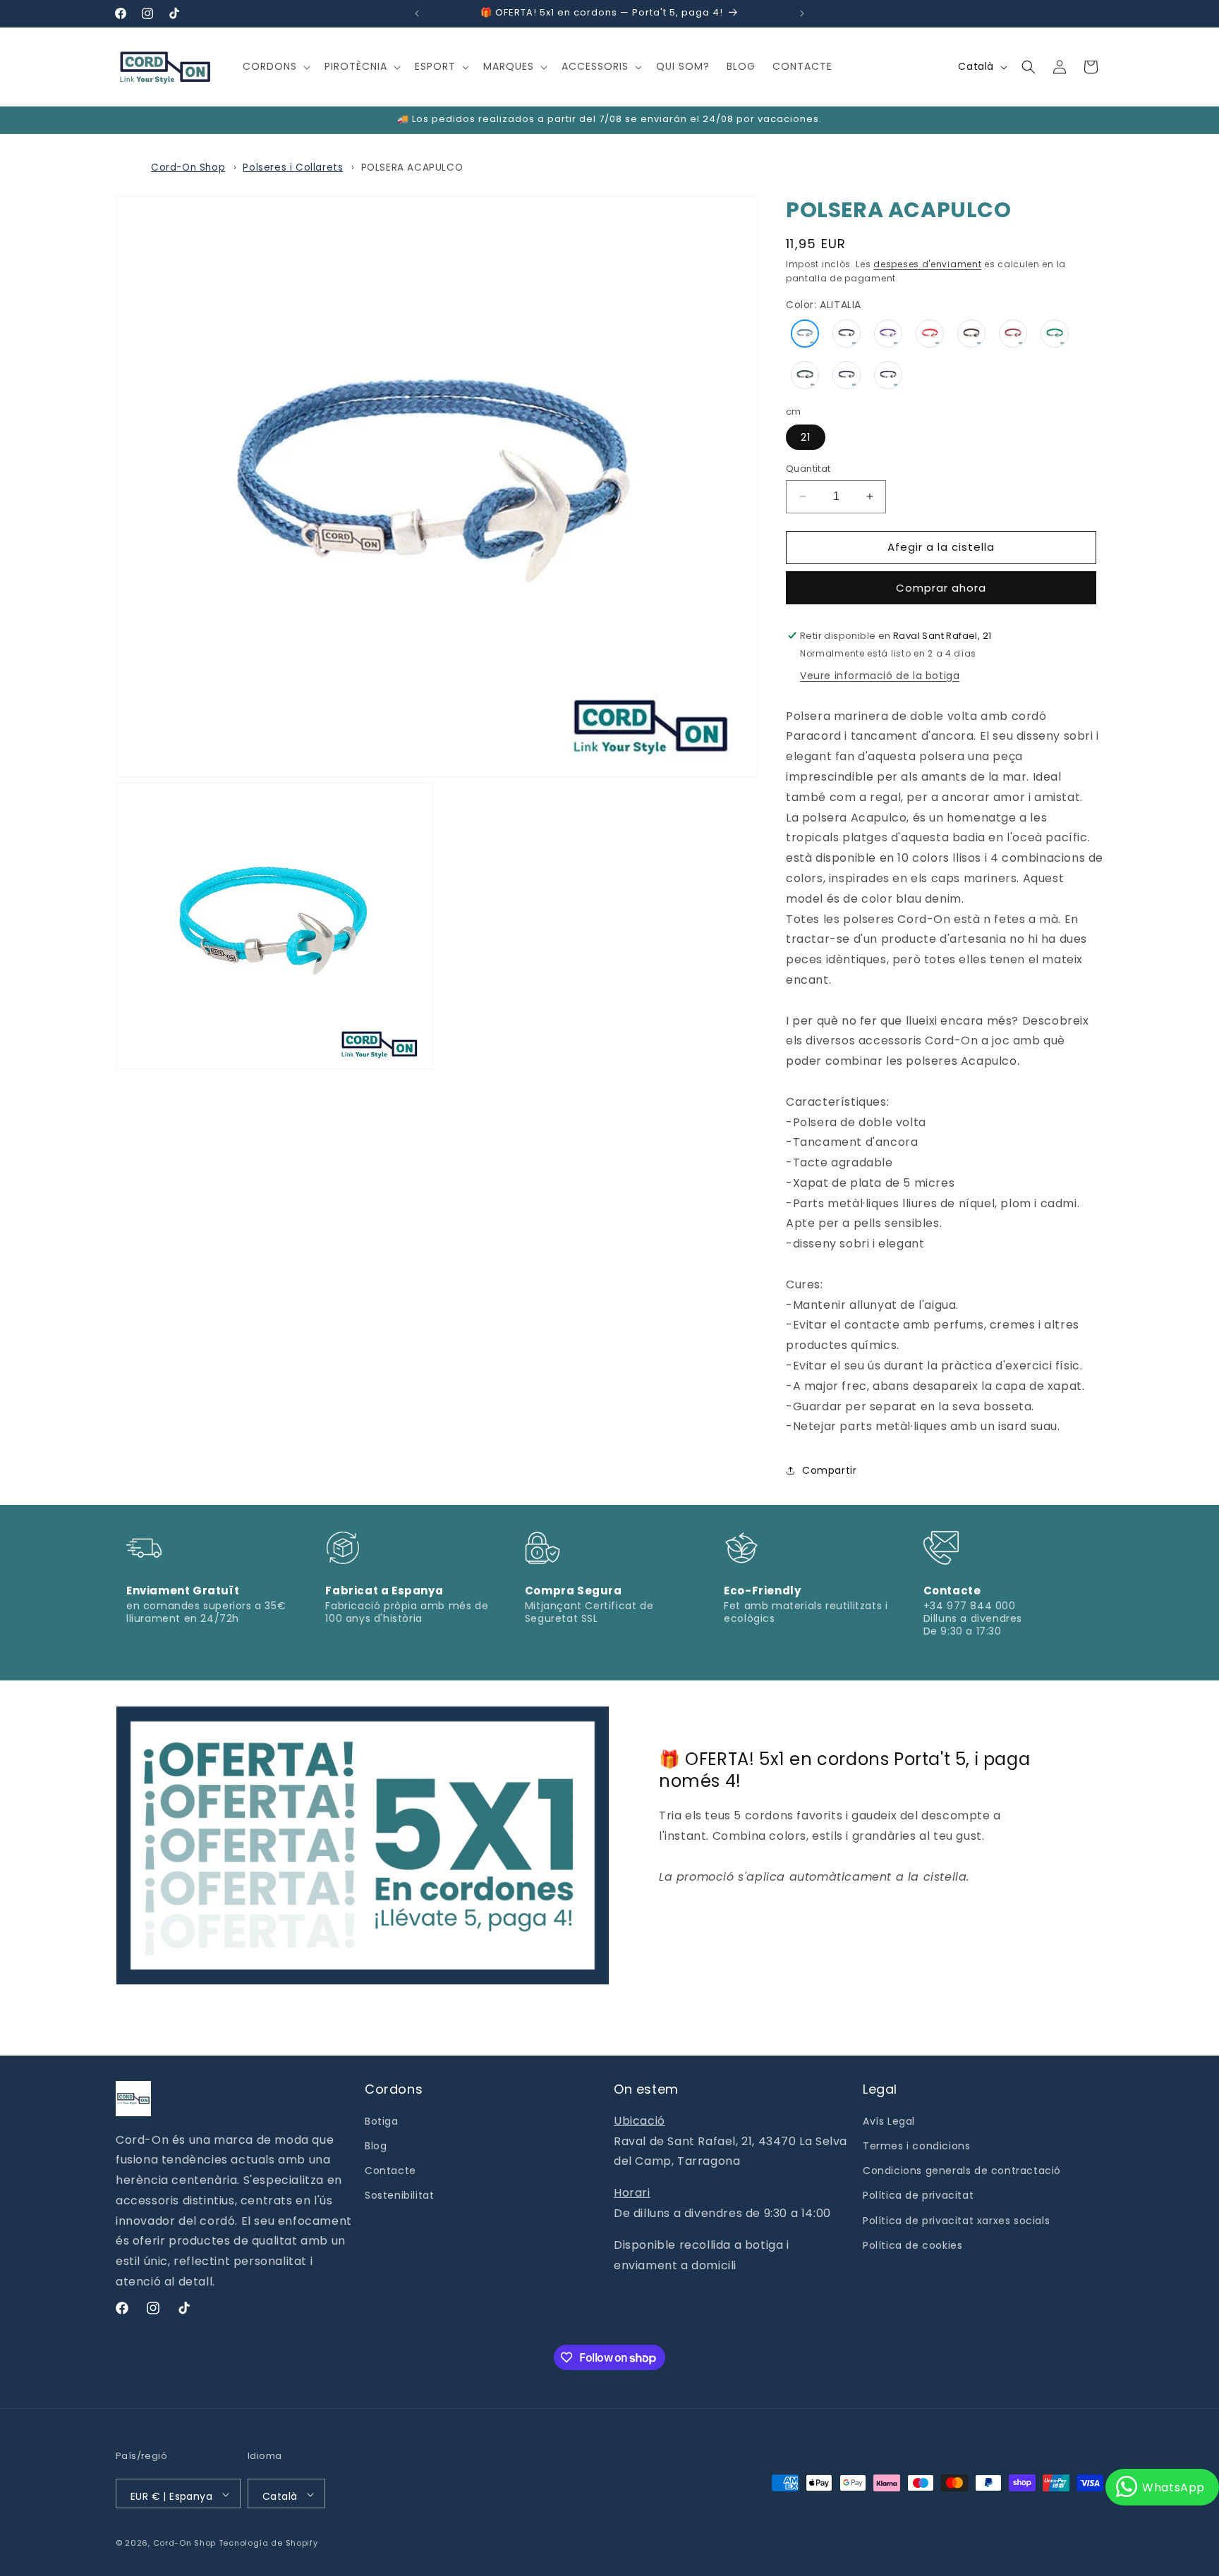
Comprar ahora (941, 588)
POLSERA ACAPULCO (412, 167)
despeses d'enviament (927, 264)
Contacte (390, 2171)
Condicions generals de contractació (962, 2171)
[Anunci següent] (802, 13)
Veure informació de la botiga (880, 676)
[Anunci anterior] (417, 13)
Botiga (382, 2121)
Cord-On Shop (188, 167)
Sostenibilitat (399, 2196)
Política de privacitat (918, 2196)
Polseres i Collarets (293, 167)
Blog (376, 2146)
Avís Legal (889, 2121)
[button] (275, 66)
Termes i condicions (916, 2146)
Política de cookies (912, 2245)
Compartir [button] (829, 1470)
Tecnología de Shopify (268, 2544)
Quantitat (808, 469)
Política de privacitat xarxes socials (956, 2221)
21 (806, 437)
